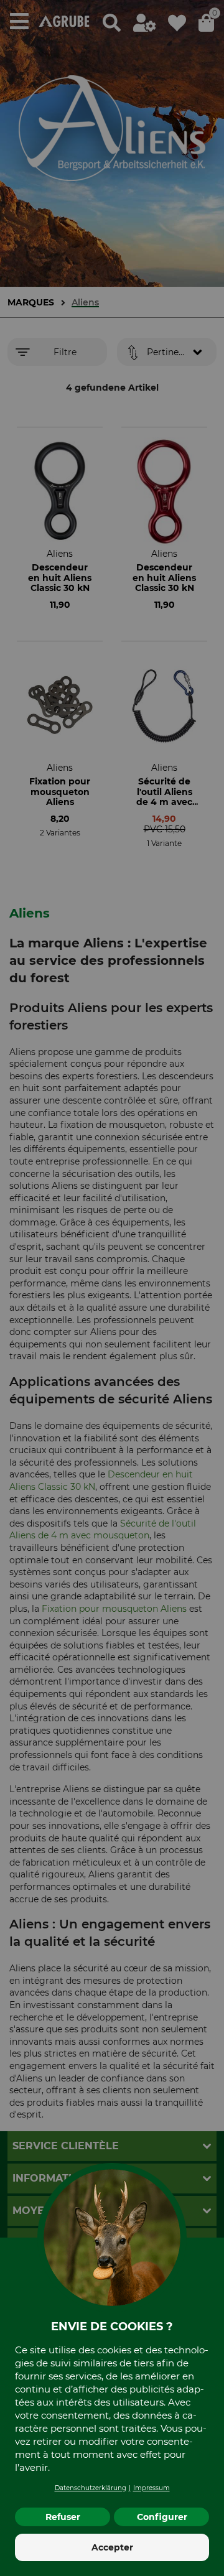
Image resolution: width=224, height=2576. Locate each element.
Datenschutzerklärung (91, 2488)
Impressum (152, 2488)
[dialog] (112, 1288)
